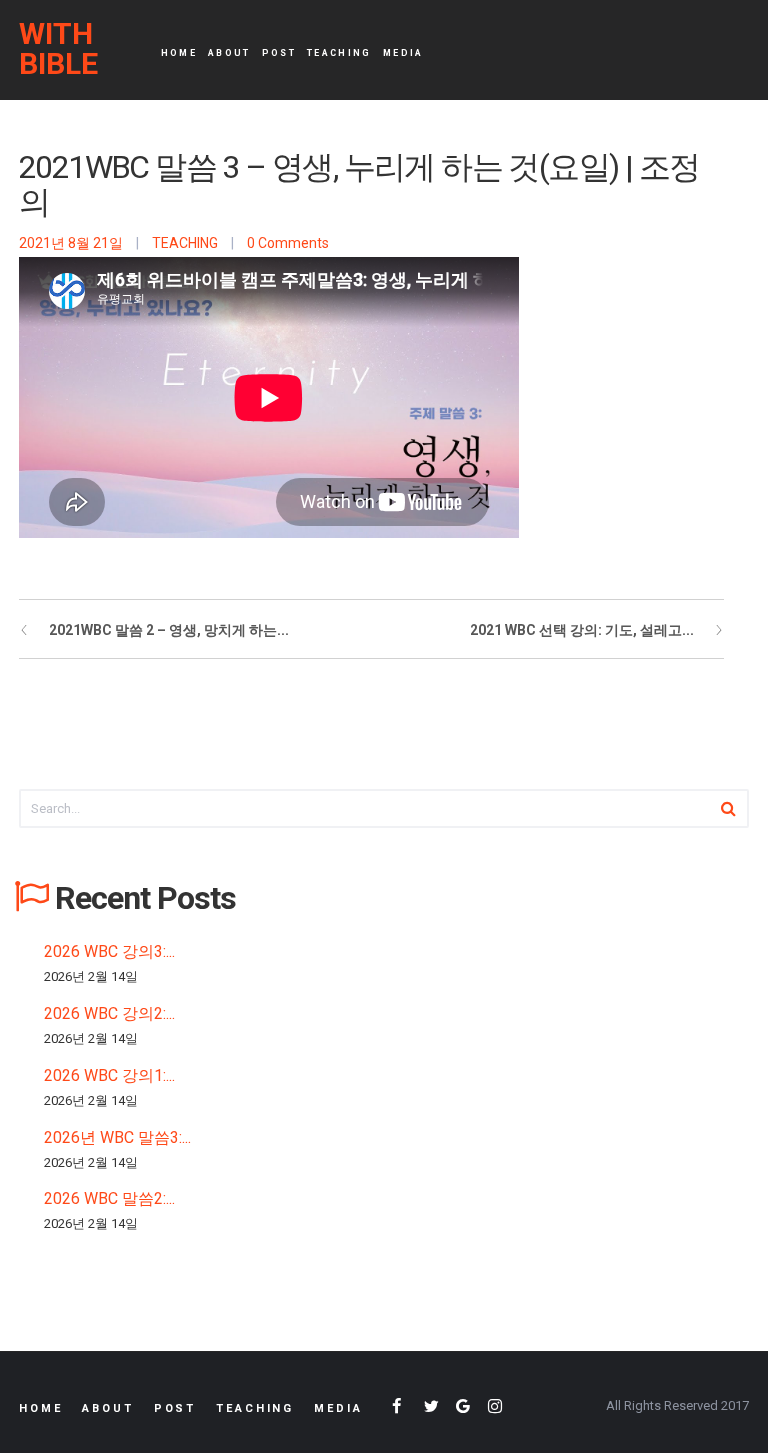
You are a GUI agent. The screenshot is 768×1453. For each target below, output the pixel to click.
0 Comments (288, 243)
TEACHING (339, 53)
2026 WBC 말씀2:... (109, 1198)
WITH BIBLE (58, 49)
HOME (179, 53)
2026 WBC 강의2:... (109, 1013)
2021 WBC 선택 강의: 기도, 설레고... (582, 630)
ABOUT (229, 53)
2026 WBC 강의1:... (109, 1075)
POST (279, 53)
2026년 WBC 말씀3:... (117, 1137)
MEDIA (403, 53)
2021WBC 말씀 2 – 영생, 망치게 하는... (169, 630)
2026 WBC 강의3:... (109, 951)
